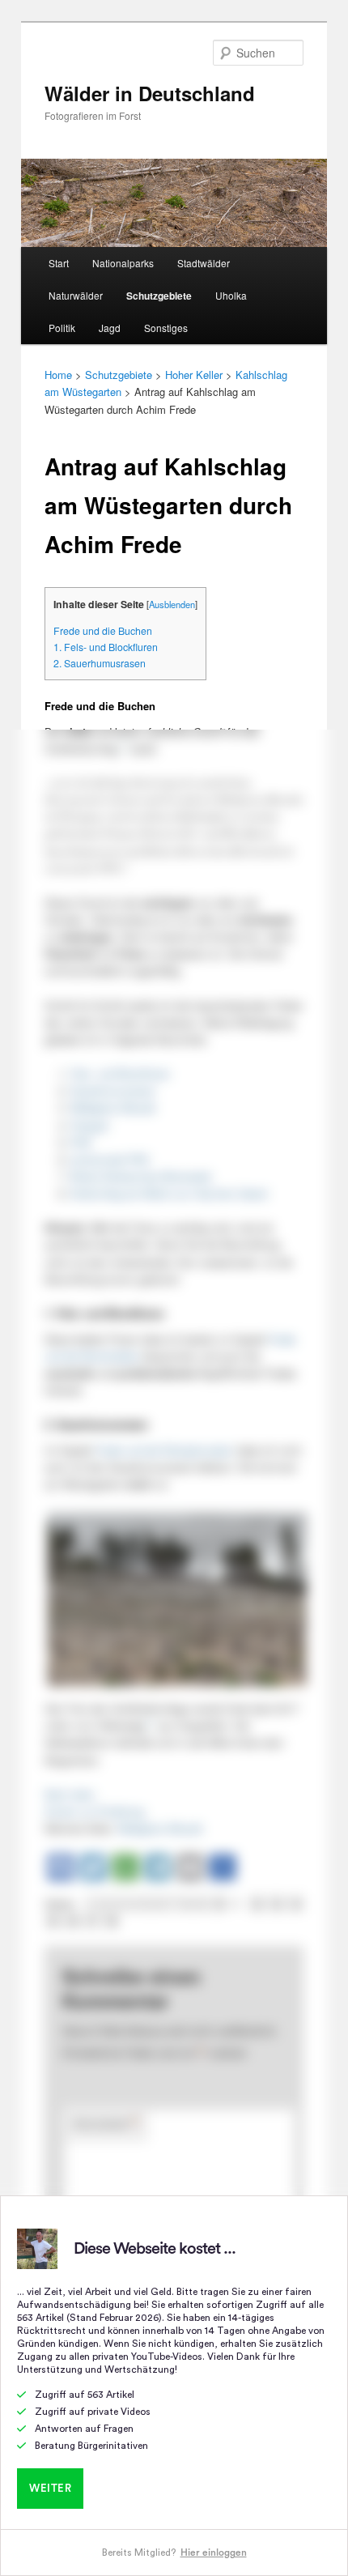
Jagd (110, 328)
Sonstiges (166, 328)
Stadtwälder (204, 263)
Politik (62, 328)
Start (59, 263)
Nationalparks (123, 263)
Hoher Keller (194, 375)
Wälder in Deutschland (150, 93)
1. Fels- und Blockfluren (106, 647)
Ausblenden (172, 604)
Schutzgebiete (159, 296)
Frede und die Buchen (103, 631)
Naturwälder (76, 295)
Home (58, 375)
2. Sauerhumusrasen (100, 663)
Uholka (231, 295)
